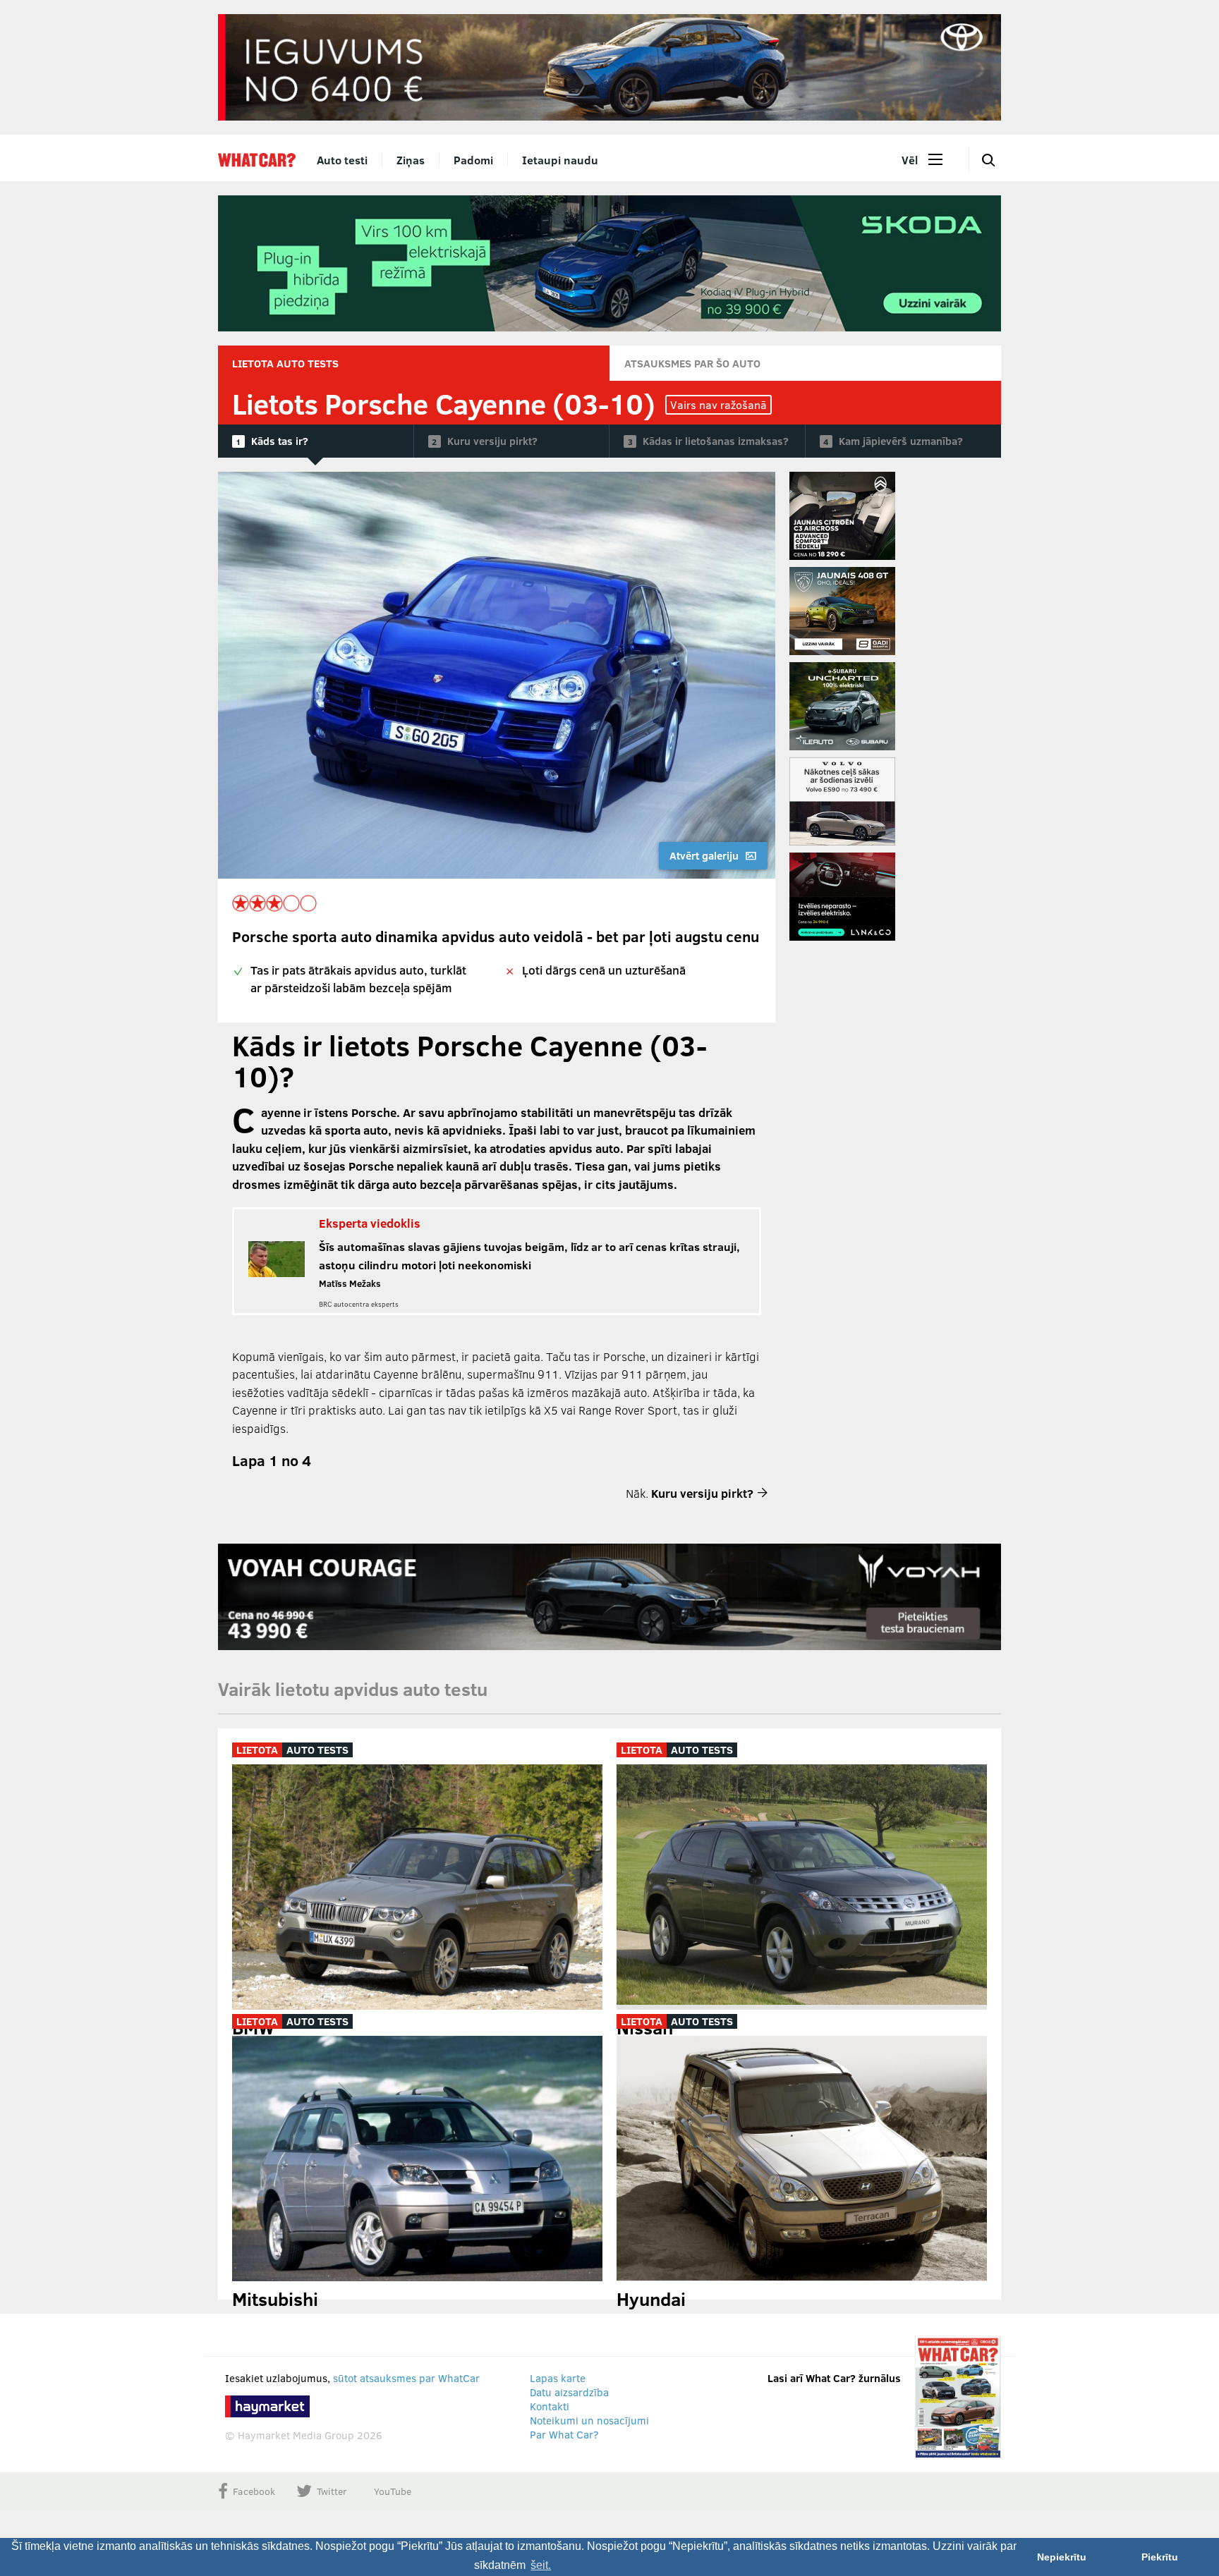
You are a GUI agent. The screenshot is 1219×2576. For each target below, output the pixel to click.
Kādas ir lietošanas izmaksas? (716, 441)
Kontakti (550, 2406)
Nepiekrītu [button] (1062, 2557)
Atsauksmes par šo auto (692, 363)
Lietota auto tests (285, 363)
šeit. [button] (541, 2565)
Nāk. (690, 1493)
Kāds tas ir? (280, 441)
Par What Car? (564, 2434)
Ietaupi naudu (560, 160)
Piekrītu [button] (1160, 2557)
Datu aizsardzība (569, 2392)
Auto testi (342, 160)
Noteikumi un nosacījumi (589, 2420)
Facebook (254, 2491)
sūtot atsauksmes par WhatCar (406, 2378)
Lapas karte (558, 2378)
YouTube (393, 2491)
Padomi (473, 160)
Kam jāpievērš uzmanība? (901, 441)
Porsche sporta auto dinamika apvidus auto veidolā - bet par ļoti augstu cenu (496, 936)
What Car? (257, 160)
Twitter (332, 2491)
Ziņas (411, 160)
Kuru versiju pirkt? (492, 441)
